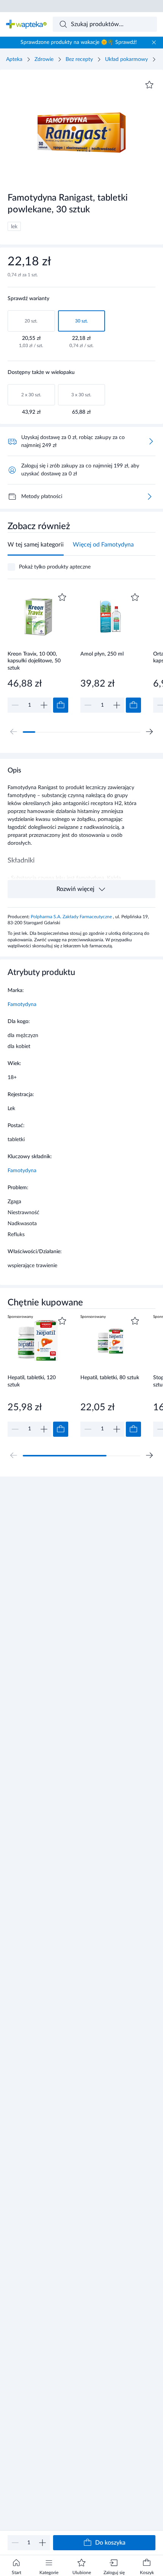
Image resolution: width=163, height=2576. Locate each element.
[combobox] (105, 24)
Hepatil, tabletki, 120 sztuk (32, 1381)
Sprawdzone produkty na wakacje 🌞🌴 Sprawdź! (79, 42)
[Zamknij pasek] (154, 42)
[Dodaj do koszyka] (61, 705)
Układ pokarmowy (126, 59)
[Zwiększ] (42, 2543)
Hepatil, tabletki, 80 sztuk (110, 1378)
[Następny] (149, 732)
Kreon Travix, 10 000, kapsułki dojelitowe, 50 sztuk (34, 661)
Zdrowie (44, 59)
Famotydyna (22, 1005)
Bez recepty (79, 59)
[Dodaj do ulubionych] (149, 85)
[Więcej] (149, 497)
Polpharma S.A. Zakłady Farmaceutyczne (72, 917)
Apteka (14, 59)
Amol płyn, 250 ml (102, 654)
